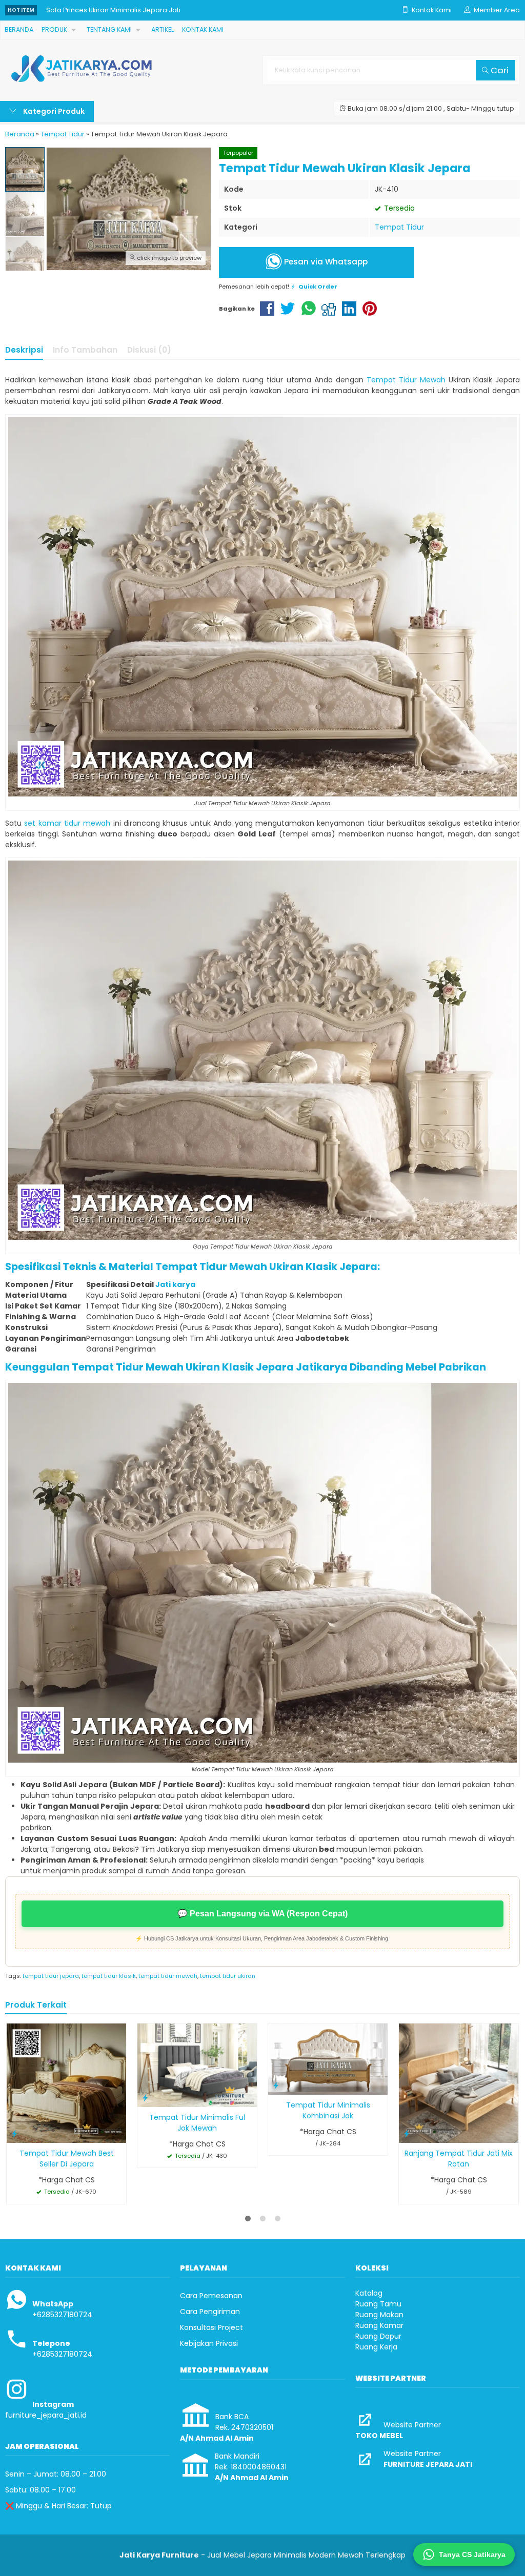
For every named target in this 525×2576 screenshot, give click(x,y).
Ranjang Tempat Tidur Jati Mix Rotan (459, 2159)
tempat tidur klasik (109, 1976)
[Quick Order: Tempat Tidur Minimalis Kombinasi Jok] (276, 2085)
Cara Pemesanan (211, 2296)
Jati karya (175, 1284)
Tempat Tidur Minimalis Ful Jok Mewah (197, 2123)
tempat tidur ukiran (228, 1976)
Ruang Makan (379, 2315)
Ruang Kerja (376, 2347)
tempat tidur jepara (51, 1976)
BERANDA (19, 29)
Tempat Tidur (399, 227)
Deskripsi (24, 350)
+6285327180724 (62, 2315)
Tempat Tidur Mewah (406, 380)
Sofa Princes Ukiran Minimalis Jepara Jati (113, 10)
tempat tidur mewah (168, 1976)
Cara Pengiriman (210, 2312)
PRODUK (54, 29)
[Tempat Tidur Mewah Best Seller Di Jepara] (66, 2083)
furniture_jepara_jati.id (46, 2415)
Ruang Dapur (378, 2336)
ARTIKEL (163, 29)
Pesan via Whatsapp (325, 262)
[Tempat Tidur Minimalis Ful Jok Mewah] (197, 2064)
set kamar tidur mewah (67, 823)
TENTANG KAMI (109, 29)
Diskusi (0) (149, 350)
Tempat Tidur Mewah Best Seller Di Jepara (67, 2159)
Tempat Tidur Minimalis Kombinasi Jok (328, 2110)
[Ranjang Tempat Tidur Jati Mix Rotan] (459, 2083)
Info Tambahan (85, 350)
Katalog (369, 2293)
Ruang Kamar (379, 2325)
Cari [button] (499, 70)
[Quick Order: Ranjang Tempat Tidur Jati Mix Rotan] (407, 2133)
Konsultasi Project (211, 2327)
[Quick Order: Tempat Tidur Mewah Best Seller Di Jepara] (14, 2133)
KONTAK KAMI (203, 29)
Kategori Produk (53, 111)
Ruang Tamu (378, 2304)
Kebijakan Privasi (209, 2343)
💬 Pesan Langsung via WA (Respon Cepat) (262, 1914)
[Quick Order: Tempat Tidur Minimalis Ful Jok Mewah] (145, 2098)
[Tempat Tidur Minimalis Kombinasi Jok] (328, 2058)
